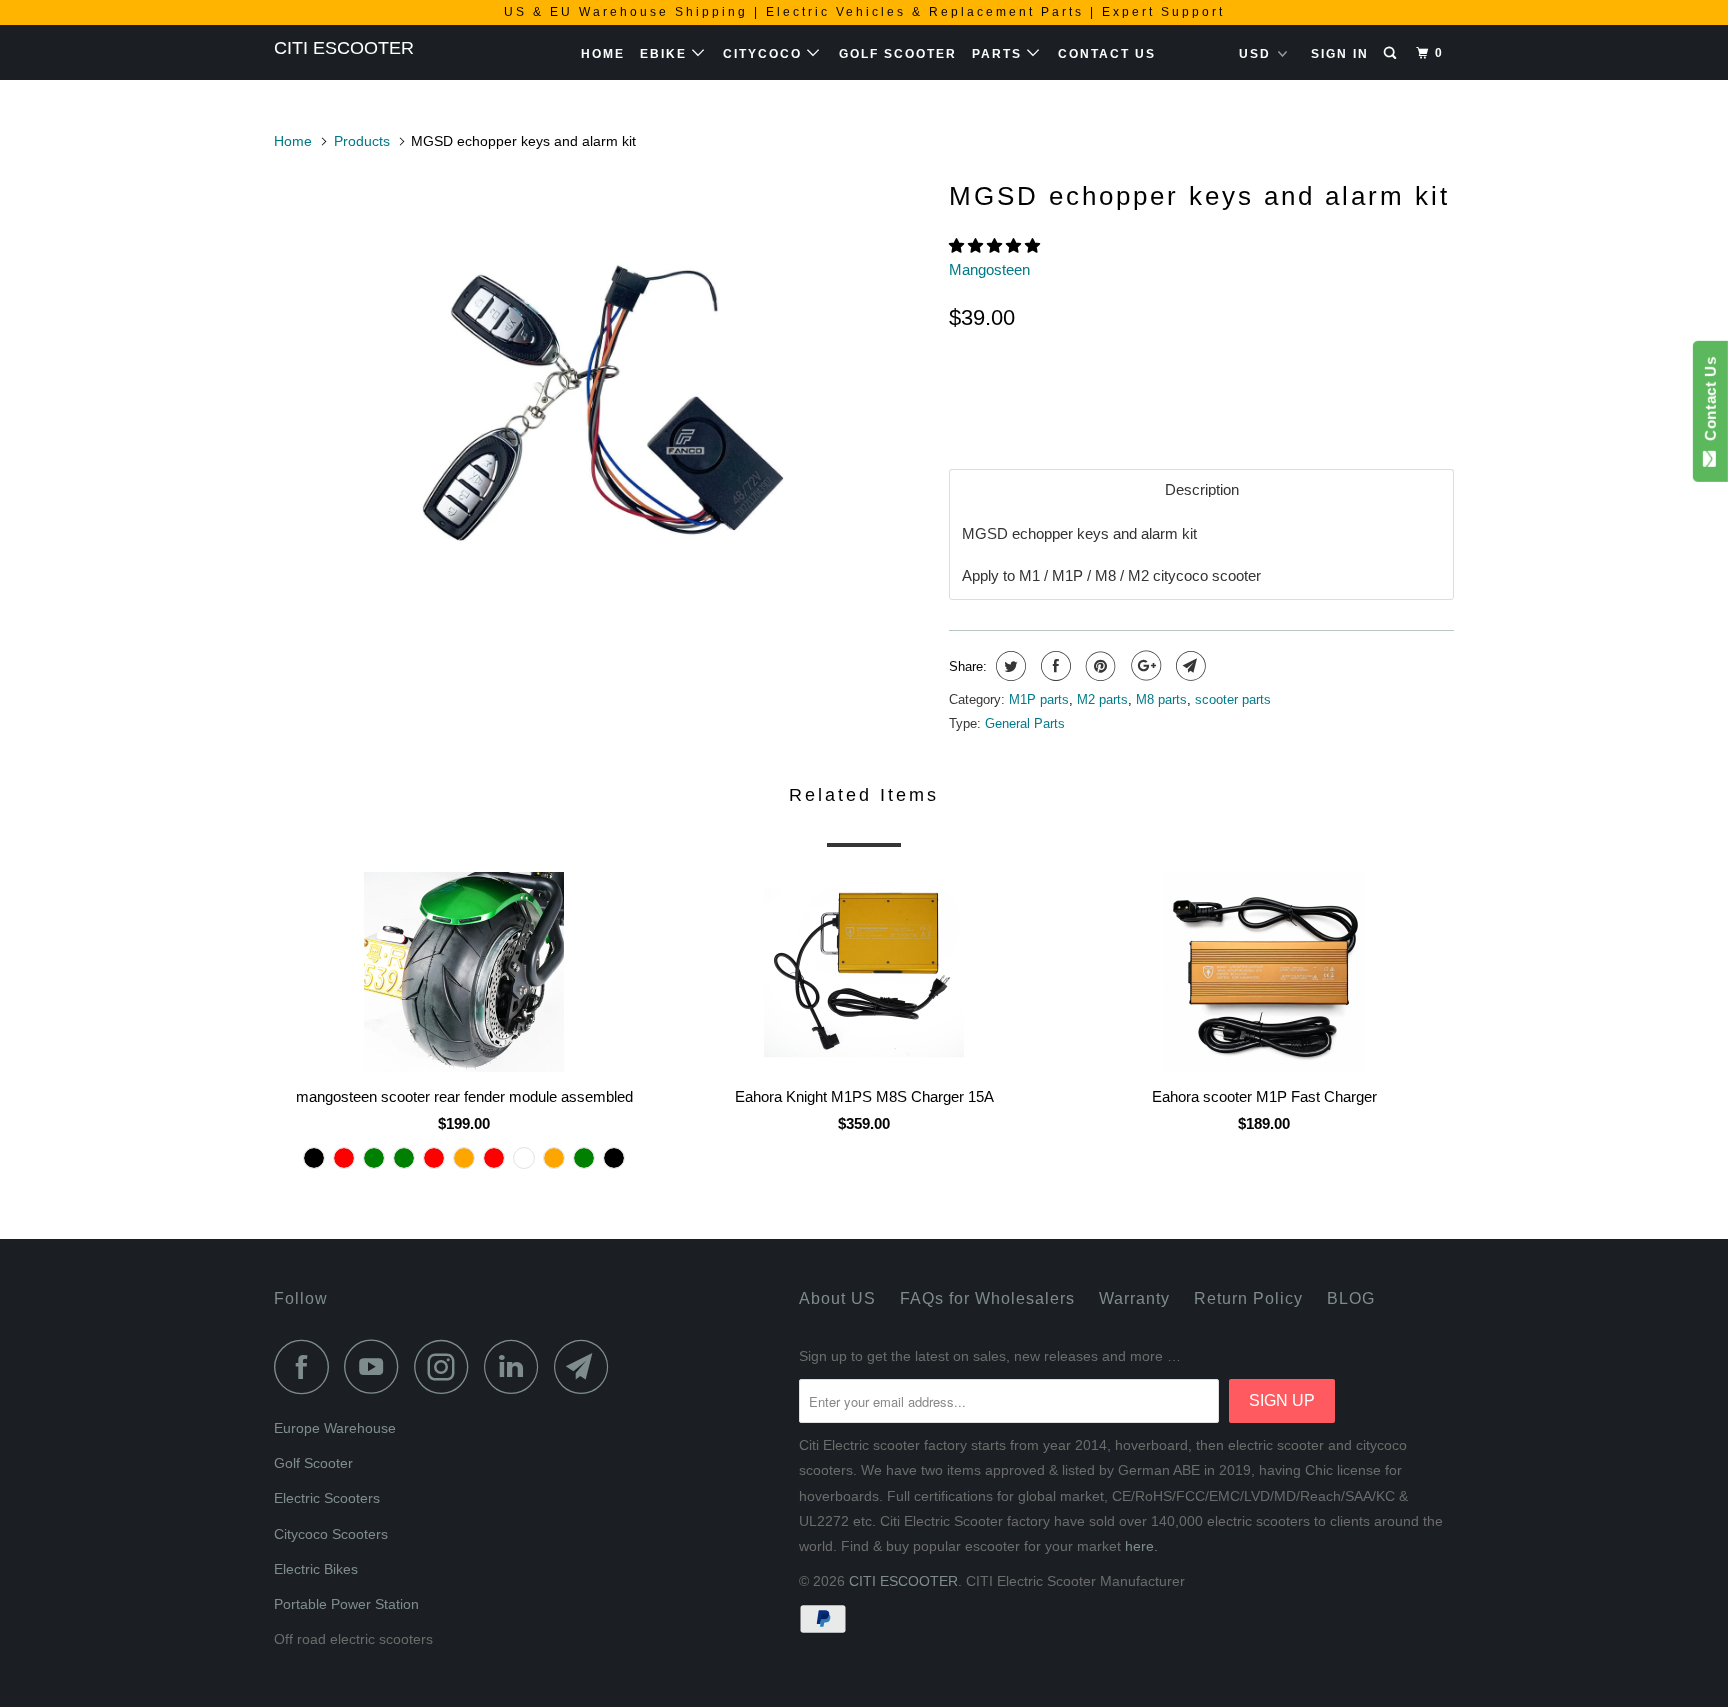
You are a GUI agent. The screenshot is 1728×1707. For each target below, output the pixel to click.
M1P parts (1039, 699)
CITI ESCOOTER (344, 48)
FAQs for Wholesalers (987, 1298)
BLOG (1351, 1298)
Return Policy (1248, 1298)
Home (603, 54)
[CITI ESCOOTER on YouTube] (377, 1366)
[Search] (1392, 53)
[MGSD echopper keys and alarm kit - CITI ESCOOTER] (601, 395)
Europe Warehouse (335, 1428)
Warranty (1134, 1298)
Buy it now (1343, 397)
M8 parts (1161, 699)
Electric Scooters (327, 1498)
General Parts (1025, 723)
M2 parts (1102, 699)
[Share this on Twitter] (1008, 666)
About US (837, 1298)
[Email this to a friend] (1188, 666)
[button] (996, 245)
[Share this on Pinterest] (1098, 666)
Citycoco (765, 54)
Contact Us (1107, 54)
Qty (962, 361)
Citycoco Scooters (331, 1534)
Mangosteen (989, 269)
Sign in (1340, 54)
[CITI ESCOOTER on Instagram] (447, 1366)
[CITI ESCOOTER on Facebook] (307, 1366)
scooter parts (1233, 699)
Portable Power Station (346, 1604)
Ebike (666, 54)
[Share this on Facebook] (1053, 666)
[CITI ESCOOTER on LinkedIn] (517, 1366)
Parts (999, 54)
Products (362, 141)
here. (1141, 1546)
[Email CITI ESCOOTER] (587, 1366)
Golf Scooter (898, 54)
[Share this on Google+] (1143, 666)
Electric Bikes (316, 1569)
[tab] (1201, 489)
